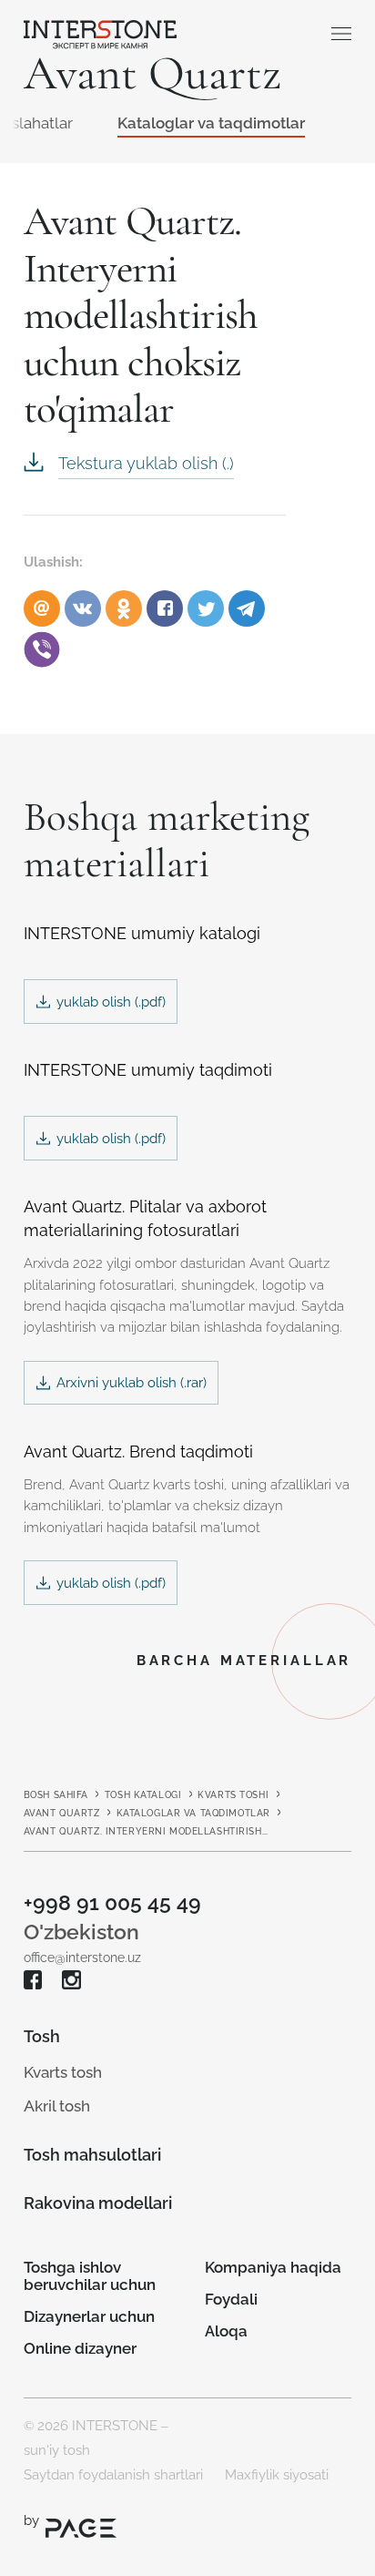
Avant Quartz (62, 1813)
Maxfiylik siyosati (277, 2474)
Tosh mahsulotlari (92, 2155)
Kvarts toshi (233, 1794)
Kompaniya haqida (273, 2267)
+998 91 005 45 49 (112, 1902)
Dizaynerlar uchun (89, 2316)
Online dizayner (80, 2348)
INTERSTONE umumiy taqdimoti (148, 1070)
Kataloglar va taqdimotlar (211, 123)
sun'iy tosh (57, 2450)
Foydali (231, 2299)
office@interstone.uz (82, 1958)
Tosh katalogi (143, 1794)
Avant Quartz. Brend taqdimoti (138, 1452)
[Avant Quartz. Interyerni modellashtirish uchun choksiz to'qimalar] (165, 608)
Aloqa (226, 2331)
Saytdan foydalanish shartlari (113, 2474)
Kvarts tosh (63, 2072)
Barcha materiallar (244, 1660)
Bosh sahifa (56, 1794)
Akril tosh (57, 2106)
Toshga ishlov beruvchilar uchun (90, 2276)
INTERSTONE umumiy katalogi (142, 933)
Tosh (42, 2036)
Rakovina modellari (98, 2203)
